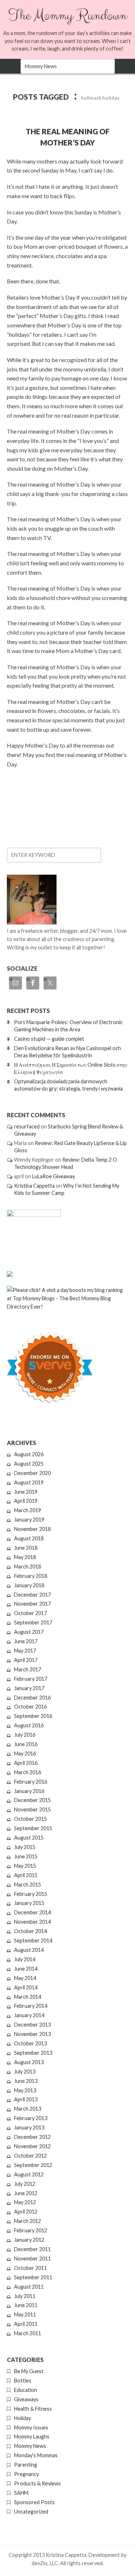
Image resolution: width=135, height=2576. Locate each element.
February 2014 (31, 2006)
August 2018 (29, 1538)
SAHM (21, 2493)
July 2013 (25, 2072)
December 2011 (32, 2249)
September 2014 (33, 1940)
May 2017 (25, 1651)
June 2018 (26, 1548)
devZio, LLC (45, 2563)
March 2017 (28, 1669)
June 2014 (26, 1969)
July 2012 (25, 2184)
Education (26, 2390)
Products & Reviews (37, 2483)
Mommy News (30, 2446)
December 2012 (32, 2137)
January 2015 (29, 1903)
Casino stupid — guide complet (49, 1039)
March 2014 (28, 1997)
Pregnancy (26, 2474)
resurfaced (27, 1126)
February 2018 (31, 1576)
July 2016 (25, 1735)
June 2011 (26, 2305)
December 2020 (32, 1473)
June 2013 (26, 2081)
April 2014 (26, 1987)
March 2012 (28, 2221)
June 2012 (26, 2193)
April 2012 (26, 2212)
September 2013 (33, 2053)
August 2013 (29, 2062)
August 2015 (29, 1838)
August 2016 (29, 1725)
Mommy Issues (31, 2427)
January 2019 (29, 1520)
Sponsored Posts (34, 2502)
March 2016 (28, 1772)
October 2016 (30, 1707)
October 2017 (30, 1613)
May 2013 (25, 2090)
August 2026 (29, 1454)
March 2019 (28, 1510)
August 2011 (29, 2287)
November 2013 (32, 2034)
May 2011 (25, 2314)
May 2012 (25, 2202)
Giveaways (26, 2399)
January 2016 (29, 1791)
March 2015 (28, 1885)
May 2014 (25, 1978)
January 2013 (29, 2127)
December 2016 (32, 1698)
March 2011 (28, 2333)
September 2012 (33, 2165)
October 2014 (30, 1931)
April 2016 (26, 1763)
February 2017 (31, 1679)
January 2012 (29, 2240)
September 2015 (33, 1828)
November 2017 (32, 1604)
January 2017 (29, 1688)
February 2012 (31, 2230)
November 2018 (32, 1529)
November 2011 (32, 2259)
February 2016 (31, 1782)
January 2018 (29, 1585)
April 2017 (26, 1660)
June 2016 (26, 1744)
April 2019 (26, 1501)
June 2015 (26, 1856)
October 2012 (30, 2156)
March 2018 (28, 1567)
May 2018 (25, 1557)
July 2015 (25, 1847)
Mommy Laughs (32, 2436)
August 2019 (29, 1482)
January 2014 (29, 2015)
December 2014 (32, 1912)
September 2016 (33, 1716)
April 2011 (26, 2324)
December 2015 (32, 1800)
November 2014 (32, 1922)
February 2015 (31, 1894)
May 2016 (25, 1753)
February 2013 (31, 2118)
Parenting (26, 2465)
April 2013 (26, 2099)
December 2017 (32, 1595)
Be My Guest (29, 2371)
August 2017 (29, 1632)
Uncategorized (31, 2512)
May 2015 (25, 1866)
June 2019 (26, 1492)
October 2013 (30, 2043)
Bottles (23, 2381)
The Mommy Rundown (67, 16)
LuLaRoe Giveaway (53, 1176)
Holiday (22, 2418)
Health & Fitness (33, 2409)
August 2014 (29, 1950)
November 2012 (32, 2146)
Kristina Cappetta (34, 1186)
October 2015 (30, 1819)
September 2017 (33, 1622)
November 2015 (32, 1809)
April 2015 (26, 1875)
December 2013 (32, 2025)
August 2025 (29, 1464)
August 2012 (29, 2174)
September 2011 (33, 2277)
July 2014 (25, 1959)
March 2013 (28, 2109)
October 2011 (30, 2268)
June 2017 (26, 1641)
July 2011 (25, 2296)
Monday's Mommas (36, 2455)
